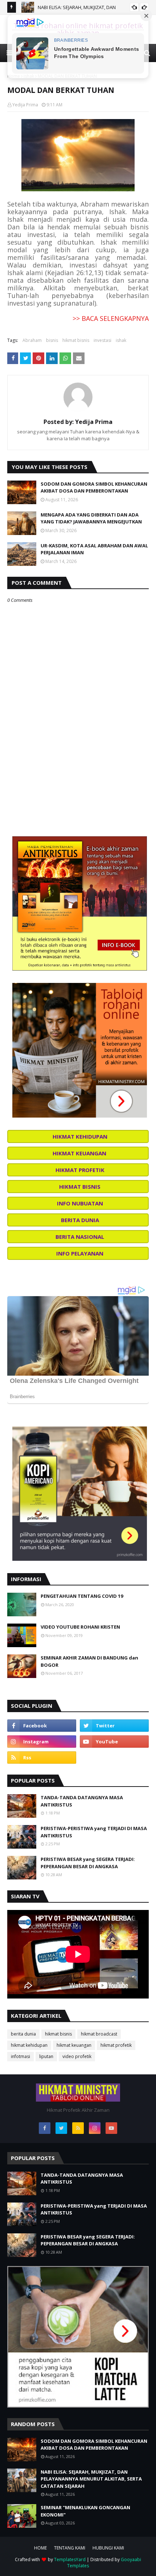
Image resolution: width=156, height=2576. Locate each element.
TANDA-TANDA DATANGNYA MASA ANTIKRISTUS (82, 1801)
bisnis (52, 340)
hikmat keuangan (74, 2045)
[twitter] (114, 1726)
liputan (46, 2056)
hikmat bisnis (76, 340)
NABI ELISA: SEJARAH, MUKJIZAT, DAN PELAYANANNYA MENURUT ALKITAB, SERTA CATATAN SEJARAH (91, 2479)
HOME (40, 2548)
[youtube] (114, 1742)
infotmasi (20, 2056)
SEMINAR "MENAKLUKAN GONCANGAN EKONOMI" (85, 2511)
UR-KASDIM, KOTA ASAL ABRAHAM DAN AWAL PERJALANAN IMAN (94, 549)
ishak (121, 340)
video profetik (77, 2056)
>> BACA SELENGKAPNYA (111, 318)
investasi (102, 340)
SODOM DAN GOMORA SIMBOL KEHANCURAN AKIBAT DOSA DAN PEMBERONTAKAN (94, 487)
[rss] (42, 1758)
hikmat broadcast (99, 2034)
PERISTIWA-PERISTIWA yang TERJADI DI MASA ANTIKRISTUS (94, 1832)
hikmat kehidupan (29, 2045)
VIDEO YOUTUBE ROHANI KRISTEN (80, 1627)
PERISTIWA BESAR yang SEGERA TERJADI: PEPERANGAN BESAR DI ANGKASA (88, 1863)
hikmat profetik (116, 2045)
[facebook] (42, 1726)
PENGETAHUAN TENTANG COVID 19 (82, 1596)
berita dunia (23, 2034)
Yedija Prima (25, 105)
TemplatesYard (70, 2559)
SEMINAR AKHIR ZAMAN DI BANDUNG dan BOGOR (89, 1661)
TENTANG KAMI (70, 2548)
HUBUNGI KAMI (108, 2548)
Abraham (32, 340)
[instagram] (42, 1742)
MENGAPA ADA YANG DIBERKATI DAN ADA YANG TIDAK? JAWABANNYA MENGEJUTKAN (91, 518)
